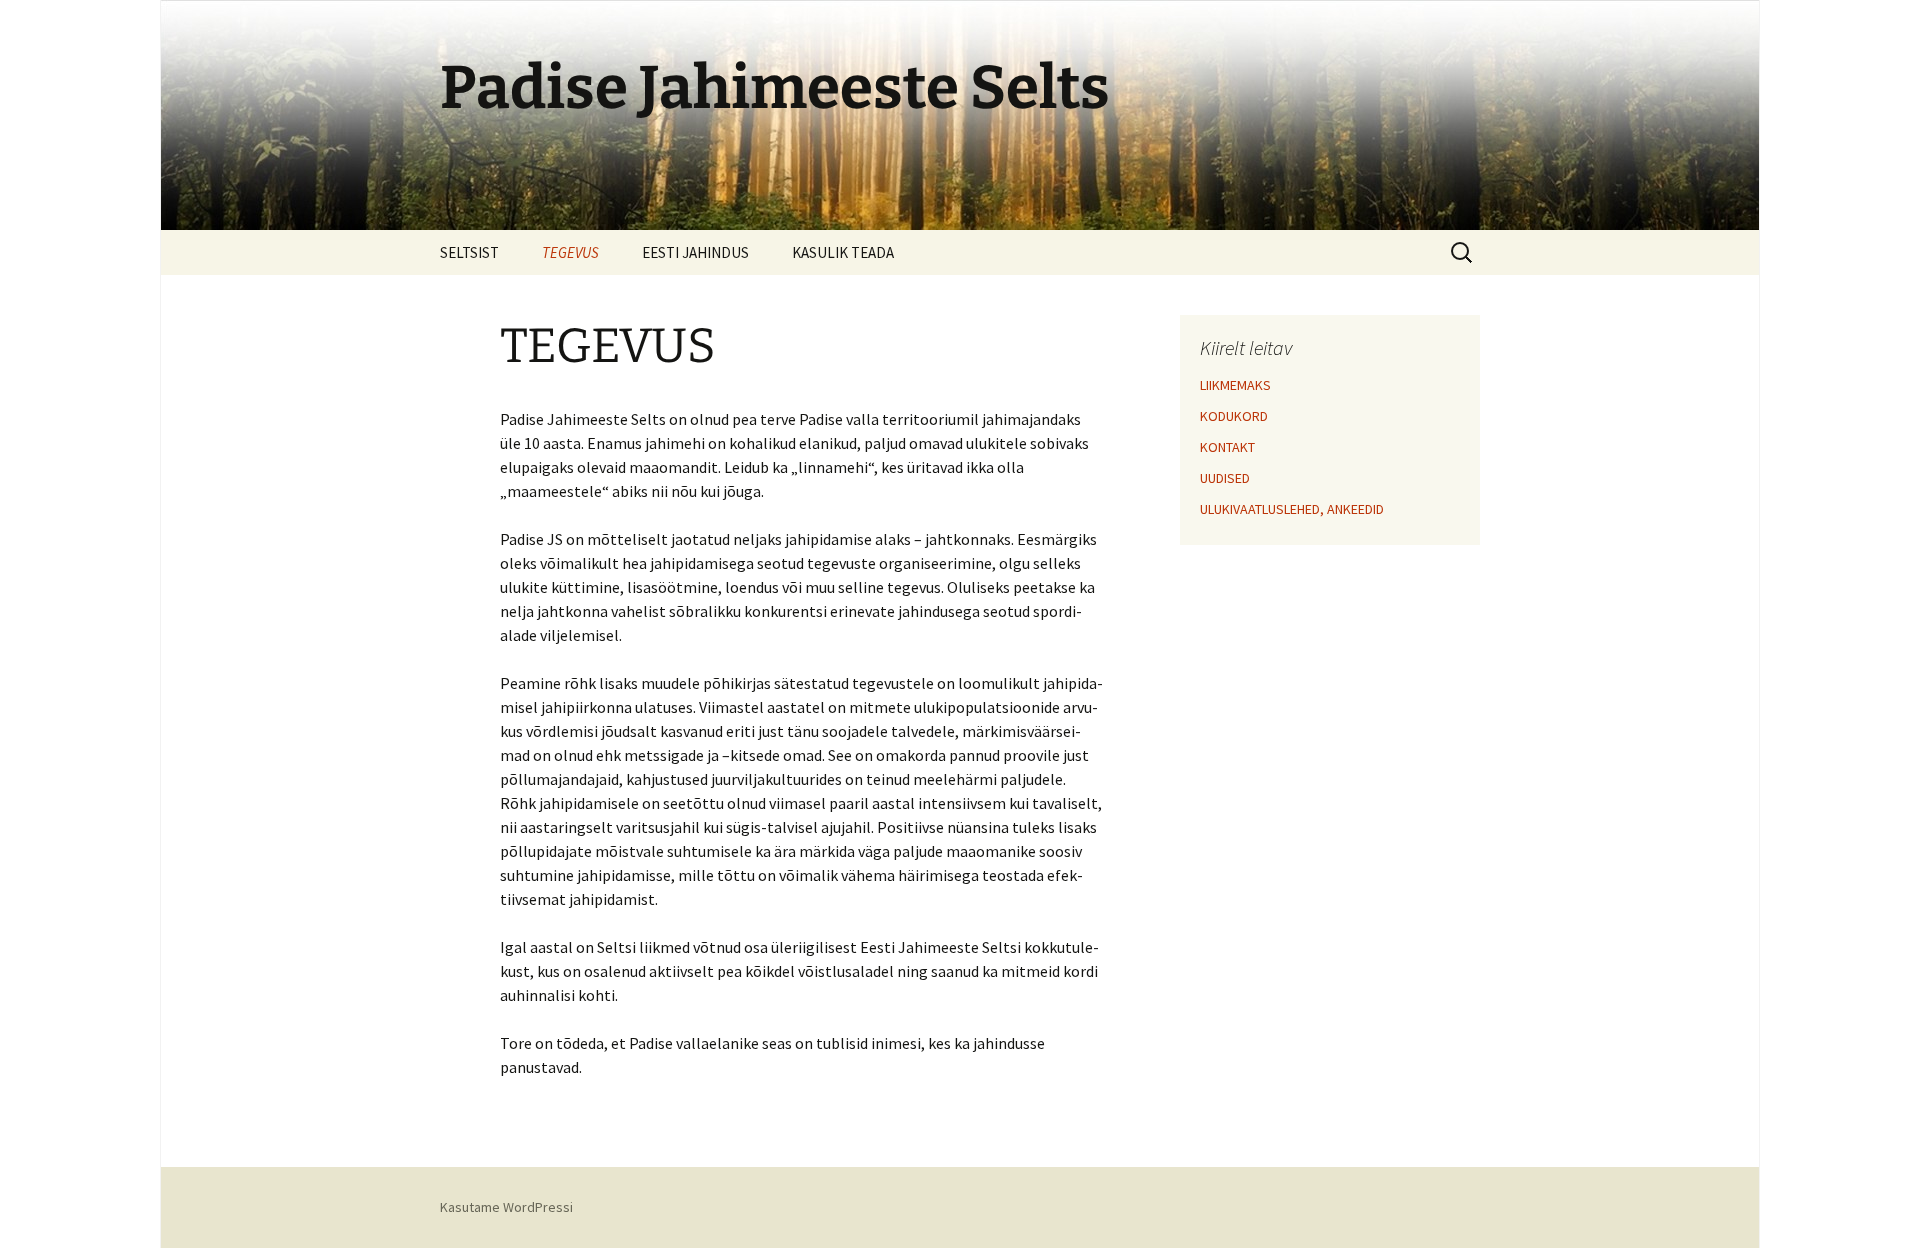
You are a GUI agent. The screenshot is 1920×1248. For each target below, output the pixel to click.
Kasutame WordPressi (506, 1207)
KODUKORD (1234, 416)
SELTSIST (469, 252)
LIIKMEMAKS (1235, 385)
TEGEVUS (570, 252)
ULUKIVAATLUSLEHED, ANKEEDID (1292, 509)
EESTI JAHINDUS (695, 252)
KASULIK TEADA (843, 252)
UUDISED (1225, 478)
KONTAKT (1227, 447)
